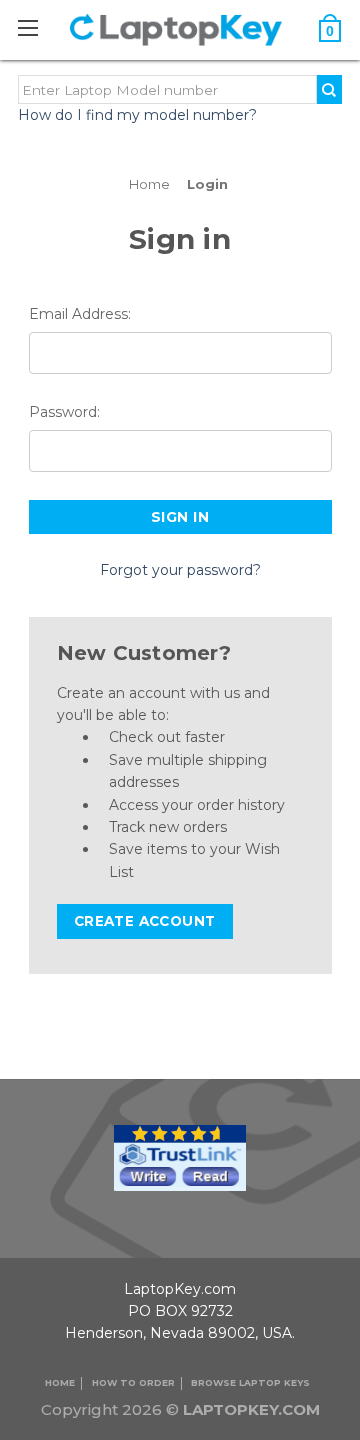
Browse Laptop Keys (250, 1382)
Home (60, 1382)
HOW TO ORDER (133, 1382)
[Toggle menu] (38, 27)
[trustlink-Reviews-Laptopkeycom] (180, 1156)
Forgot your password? (180, 570)
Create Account (145, 921)
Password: (64, 412)
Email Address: (80, 314)
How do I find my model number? (137, 115)
